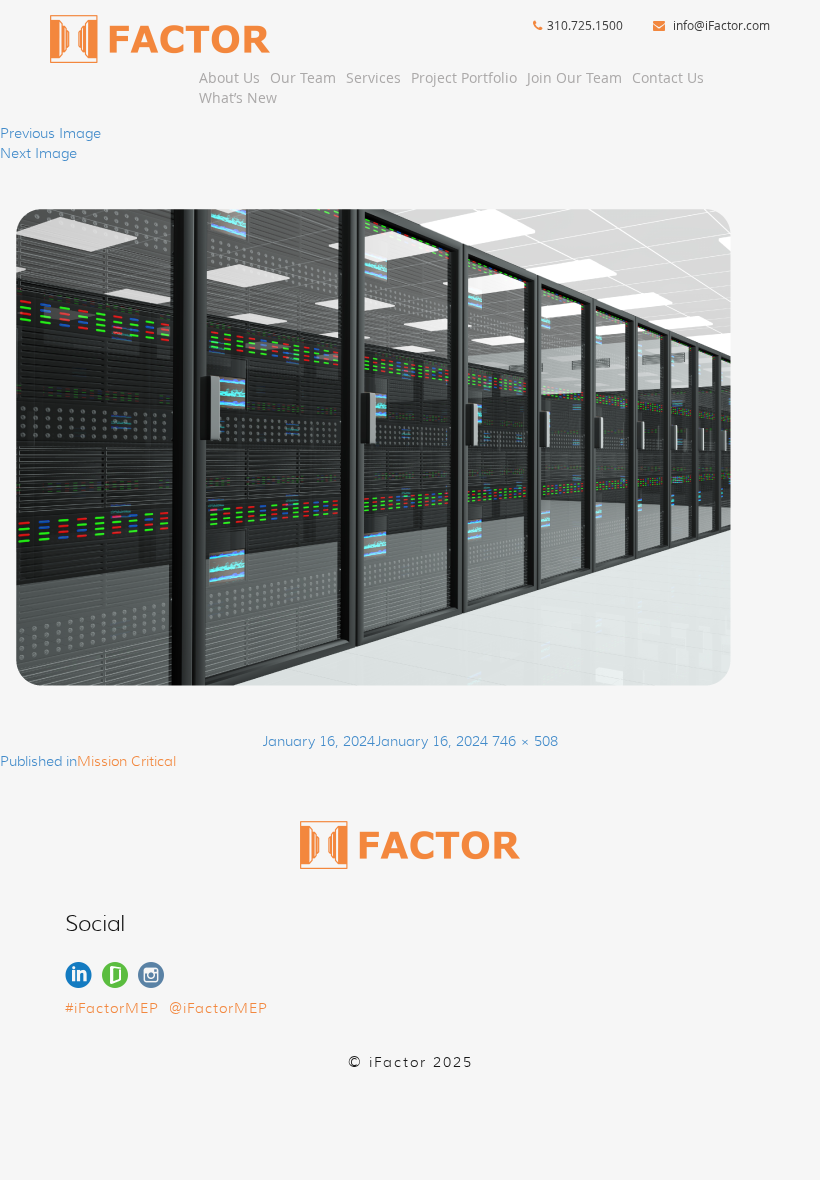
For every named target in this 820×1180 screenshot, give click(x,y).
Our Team (303, 77)
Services (373, 77)
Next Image (38, 153)
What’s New (238, 97)
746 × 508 (525, 741)
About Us (229, 77)
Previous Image (50, 133)
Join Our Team (574, 77)
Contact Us (668, 77)
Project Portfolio (464, 77)
